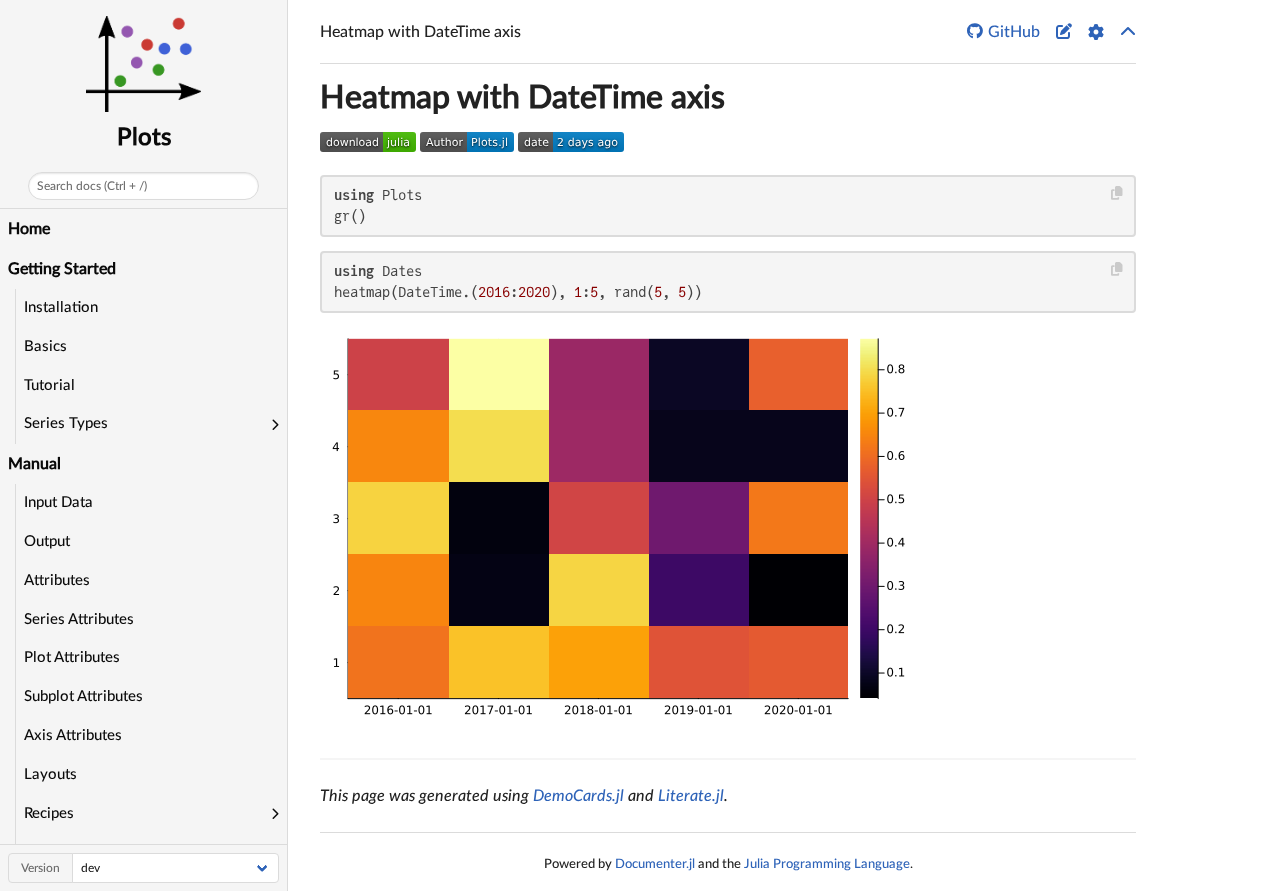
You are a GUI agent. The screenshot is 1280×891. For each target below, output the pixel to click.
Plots (144, 138)
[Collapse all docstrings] (1128, 32)
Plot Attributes (72, 657)
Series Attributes (79, 619)
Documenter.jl (655, 864)
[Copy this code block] (1117, 193)
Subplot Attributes (83, 696)
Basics (45, 346)
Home (29, 229)
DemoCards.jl (578, 796)
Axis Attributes (73, 735)
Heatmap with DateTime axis (522, 98)
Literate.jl (691, 796)
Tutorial (49, 385)
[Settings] (1096, 32)
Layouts (50, 774)
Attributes (57, 580)
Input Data (58, 502)
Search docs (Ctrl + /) (92, 186)
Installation (61, 307)
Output (47, 541)
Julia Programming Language (827, 864)
